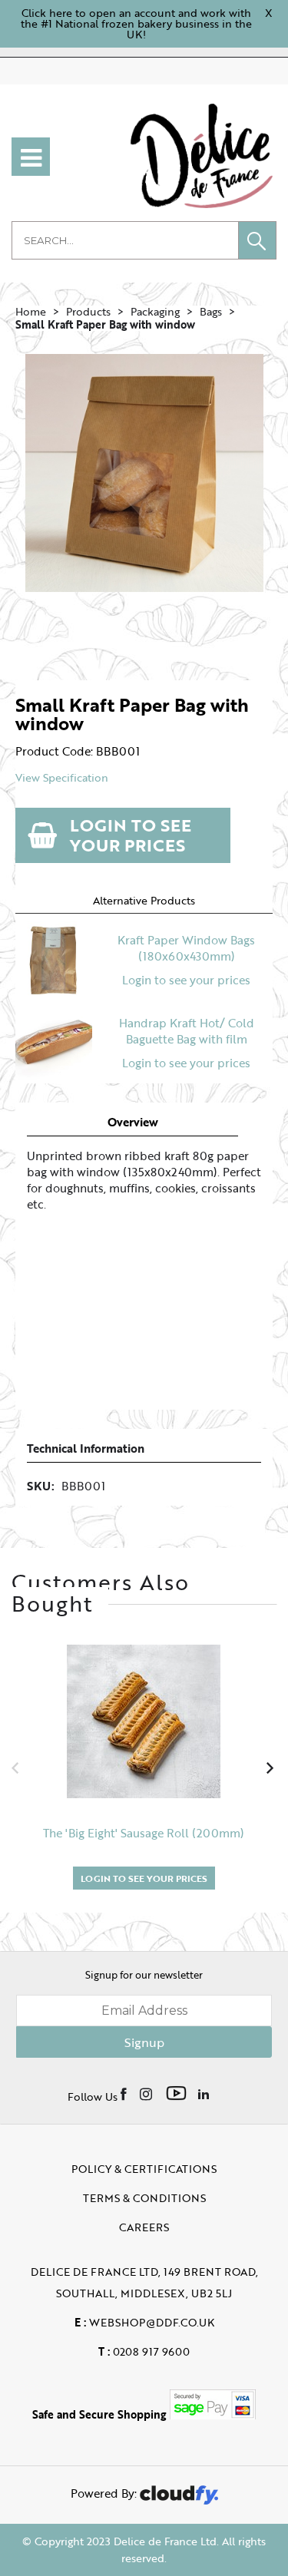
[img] (125, 2093)
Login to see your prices (131, 835)
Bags (211, 311)
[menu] (31, 157)
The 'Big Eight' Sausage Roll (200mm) (144, 1833)
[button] (257, 240)
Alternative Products (144, 900)
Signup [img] (144, 2042)
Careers (144, 2227)
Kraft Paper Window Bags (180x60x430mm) (186, 948)
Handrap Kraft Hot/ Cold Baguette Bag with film (187, 1031)
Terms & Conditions (144, 2198)
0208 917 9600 (144, 2351)
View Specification (62, 778)
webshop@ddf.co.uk (144, 2322)
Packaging (155, 311)
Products (88, 311)
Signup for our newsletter (144, 1975)
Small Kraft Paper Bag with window (105, 324)
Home (31, 311)
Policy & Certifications (144, 2169)
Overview (133, 1122)
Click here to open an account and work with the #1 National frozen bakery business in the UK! (136, 23)
